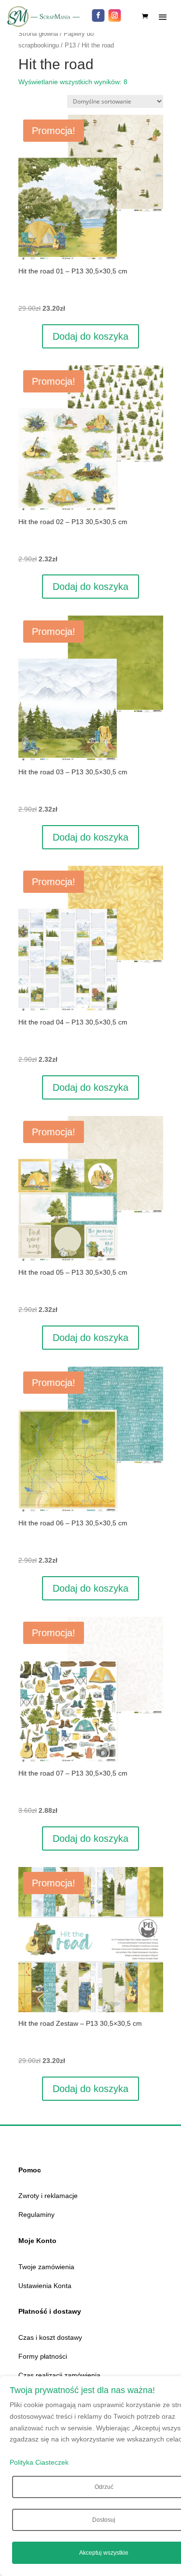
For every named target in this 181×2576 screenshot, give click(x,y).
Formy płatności (43, 2356)
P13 (70, 45)
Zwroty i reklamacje (48, 2196)
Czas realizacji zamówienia (59, 2375)
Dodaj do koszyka (90, 336)
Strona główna (38, 34)
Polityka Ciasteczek (39, 2462)
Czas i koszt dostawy (50, 2337)
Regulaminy (36, 2214)
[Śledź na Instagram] (115, 15)
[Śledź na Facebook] (98, 15)
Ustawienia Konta (45, 2286)
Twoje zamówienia (46, 2267)
